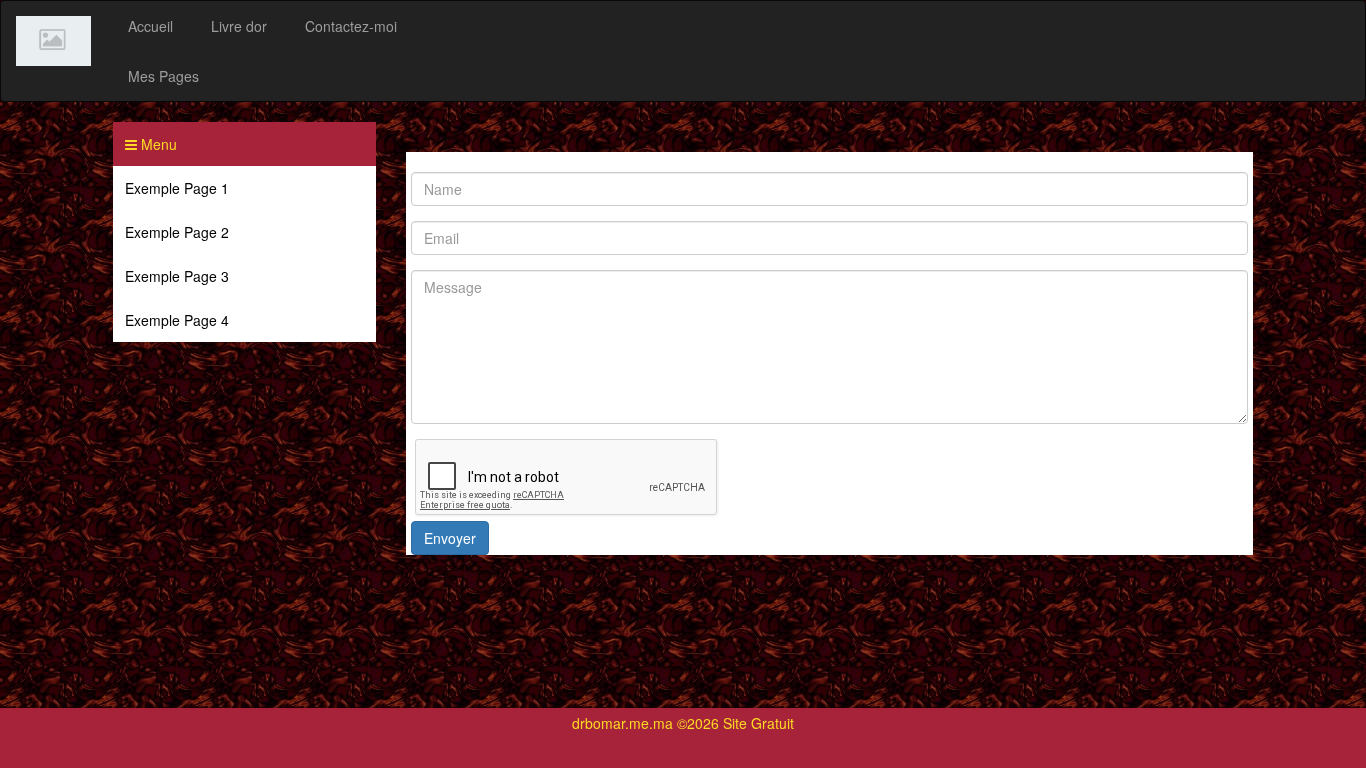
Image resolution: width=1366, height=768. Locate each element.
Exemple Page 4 (177, 320)
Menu (157, 144)
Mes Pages (163, 76)
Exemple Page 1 (177, 188)
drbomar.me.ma (622, 723)
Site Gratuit (758, 723)
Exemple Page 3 (177, 276)
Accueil (150, 26)
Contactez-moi (351, 26)
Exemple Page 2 (177, 232)
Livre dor (239, 26)
